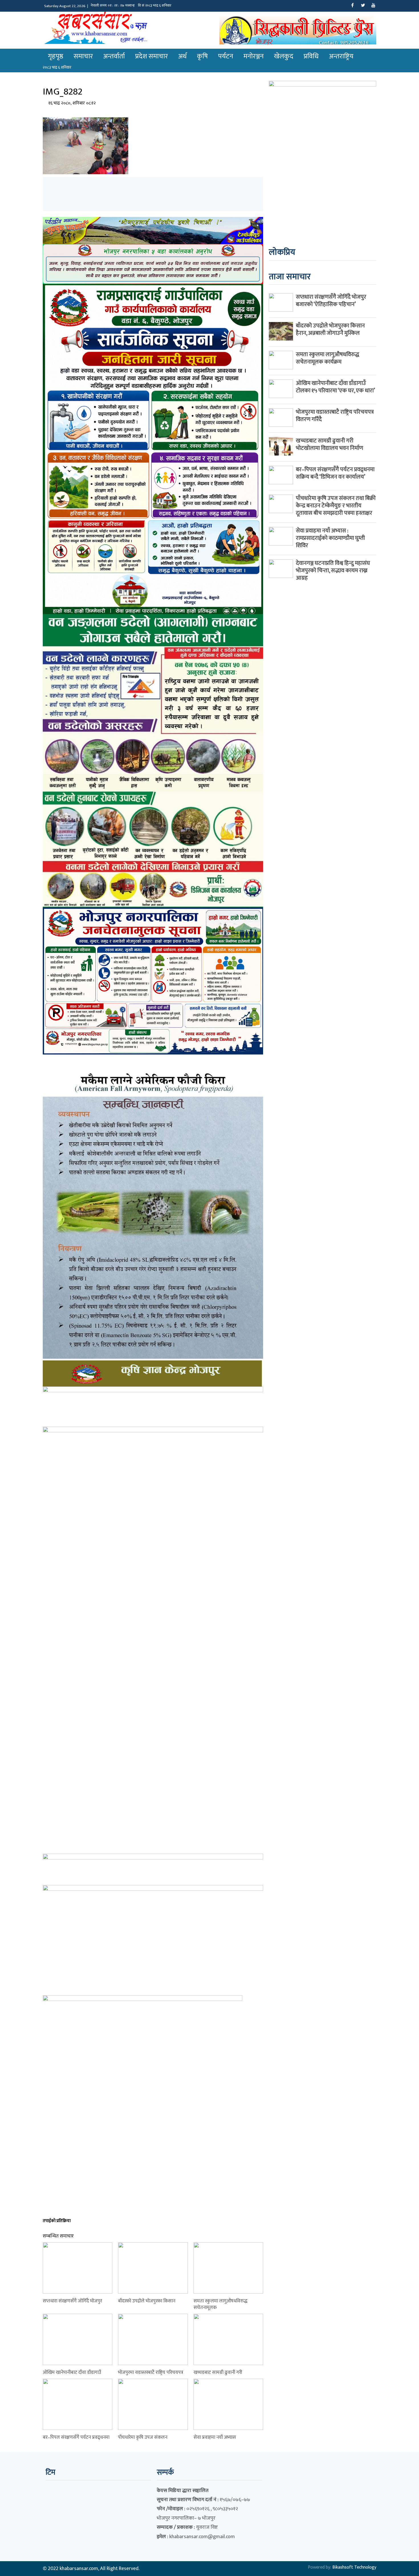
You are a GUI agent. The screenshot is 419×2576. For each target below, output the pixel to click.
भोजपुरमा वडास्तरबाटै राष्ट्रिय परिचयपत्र (151, 2372)
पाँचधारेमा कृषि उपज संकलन (143, 2437)
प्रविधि (311, 56)
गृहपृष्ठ (56, 56)
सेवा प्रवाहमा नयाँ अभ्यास (215, 2437)
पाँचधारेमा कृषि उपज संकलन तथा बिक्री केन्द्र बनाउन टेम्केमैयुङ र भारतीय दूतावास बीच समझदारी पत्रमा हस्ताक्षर (336, 506)
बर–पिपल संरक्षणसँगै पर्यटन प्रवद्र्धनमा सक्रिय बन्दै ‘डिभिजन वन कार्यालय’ (335, 473)
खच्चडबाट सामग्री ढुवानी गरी (218, 2372)
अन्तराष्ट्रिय (341, 56)
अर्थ (182, 56)
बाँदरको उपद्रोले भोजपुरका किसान (147, 2301)
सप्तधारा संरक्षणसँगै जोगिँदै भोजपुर (72, 2301)
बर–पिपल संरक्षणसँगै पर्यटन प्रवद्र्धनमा (76, 2437)
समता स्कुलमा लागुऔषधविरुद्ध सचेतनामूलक (220, 2304)
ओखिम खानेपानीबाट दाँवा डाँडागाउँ (72, 2372)
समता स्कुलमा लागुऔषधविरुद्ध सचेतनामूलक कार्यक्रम (328, 358)
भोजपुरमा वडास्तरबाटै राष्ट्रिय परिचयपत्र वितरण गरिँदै (335, 416)
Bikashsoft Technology (354, 2567)
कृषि (202, 56)
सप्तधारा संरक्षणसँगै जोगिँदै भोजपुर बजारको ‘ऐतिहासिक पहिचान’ (331, 301)
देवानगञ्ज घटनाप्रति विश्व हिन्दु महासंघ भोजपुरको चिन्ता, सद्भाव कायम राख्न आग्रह (333, 571)
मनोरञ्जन (254, 56)
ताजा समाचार (290, 277)
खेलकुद (284, 56)
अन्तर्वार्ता (114, 56)
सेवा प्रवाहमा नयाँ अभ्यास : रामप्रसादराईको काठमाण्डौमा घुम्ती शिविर (330, 538)
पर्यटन (226, 56)
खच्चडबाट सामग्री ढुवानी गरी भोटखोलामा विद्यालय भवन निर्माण (329, 444)
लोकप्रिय (282, 252)
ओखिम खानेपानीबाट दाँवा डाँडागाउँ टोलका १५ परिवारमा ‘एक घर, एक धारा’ (335, 387)
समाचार (83, 56)
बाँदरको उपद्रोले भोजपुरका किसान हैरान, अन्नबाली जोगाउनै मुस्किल (330, 329)
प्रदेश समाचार (151, 56)
